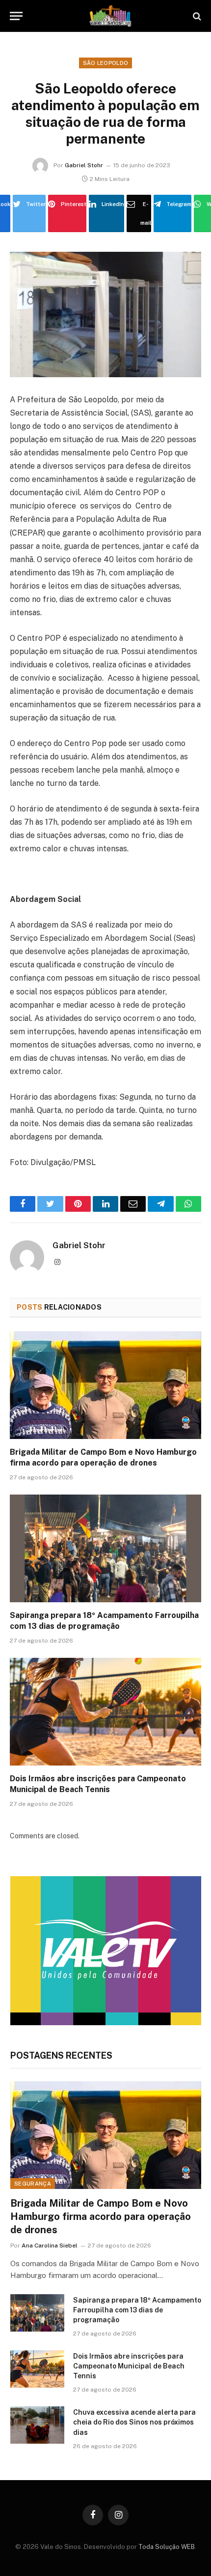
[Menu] (16, 16)
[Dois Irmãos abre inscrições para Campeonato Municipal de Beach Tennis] (105, 1712)
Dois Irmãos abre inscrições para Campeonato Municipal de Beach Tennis (129, 2366)
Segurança (33, 2184)
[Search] (196, 16)
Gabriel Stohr (84, 165)
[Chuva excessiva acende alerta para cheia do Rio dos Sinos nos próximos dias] (37, 2425)
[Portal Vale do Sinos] (110, 16)
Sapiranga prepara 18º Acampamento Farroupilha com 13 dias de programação (137, 2310)
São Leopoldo (106, 63)
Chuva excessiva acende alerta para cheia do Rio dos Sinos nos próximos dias (134, 2422)
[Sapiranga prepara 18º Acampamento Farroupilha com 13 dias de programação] (105, 1548)
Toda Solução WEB (167, 2547)
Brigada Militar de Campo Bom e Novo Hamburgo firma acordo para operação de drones (101, 2217)
